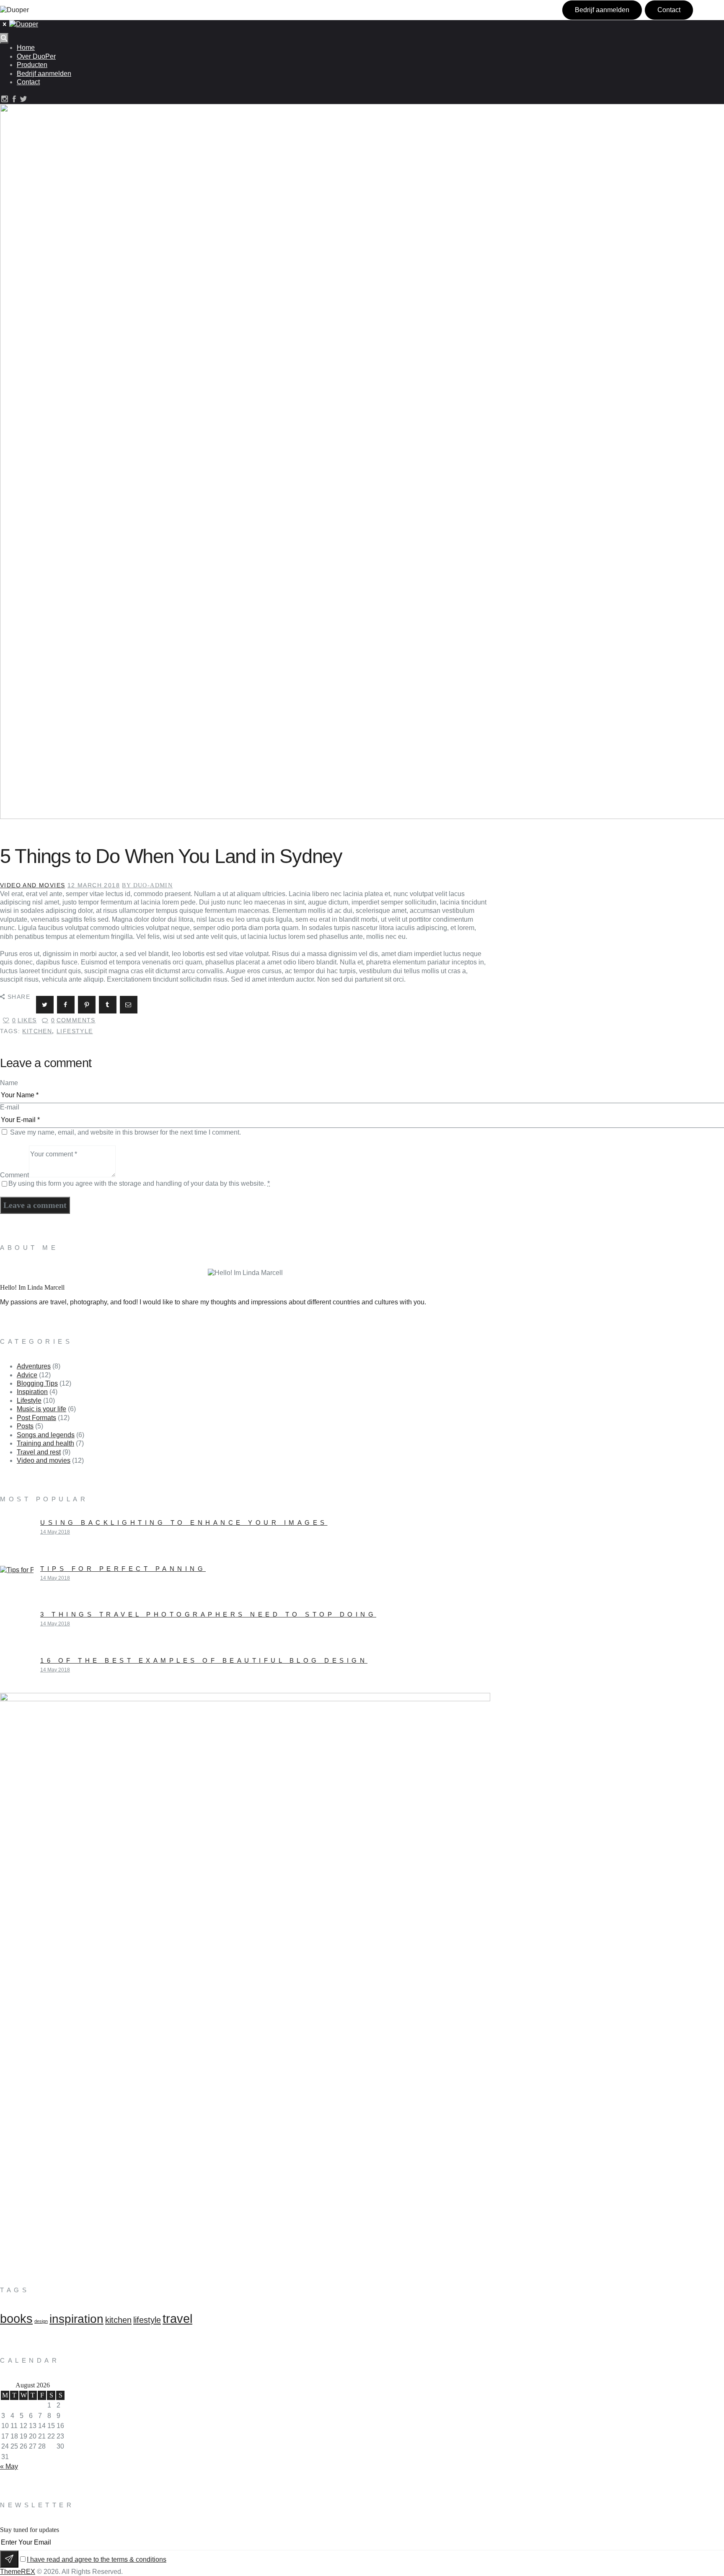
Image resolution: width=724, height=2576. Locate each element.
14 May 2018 (55, 1532)
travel (177, 2318)
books (16, 2318)
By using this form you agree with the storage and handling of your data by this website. (139, 1183)
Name (9, 1083)
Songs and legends (46, 1435)
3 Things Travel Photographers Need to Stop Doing (208, 1614)
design (41, 2321)
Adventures (34, 1366)
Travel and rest (39, 1452)
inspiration (76, 2319)
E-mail (10, 1107)
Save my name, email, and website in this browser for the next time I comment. (125, 1132)
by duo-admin (147, 885)
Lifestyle (29, 1401)
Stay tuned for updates (30, 2530)
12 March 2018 (94, 885)
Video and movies (32, 885)
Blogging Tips (37, 1383)
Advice (27, 1375)
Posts (25, 1426)
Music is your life (41, 1409)
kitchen (37, 1031)
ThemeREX (18, 2572)
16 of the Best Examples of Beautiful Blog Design (204, 1660)
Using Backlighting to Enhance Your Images (184, 1523)
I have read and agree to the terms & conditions (97, 2559)
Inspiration (32, 1392)
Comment (14, 1175)
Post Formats (36, 1418)
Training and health (45, 1443)
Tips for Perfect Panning (123, 1569)
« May (9, 2466)
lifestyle (75, 1031)
